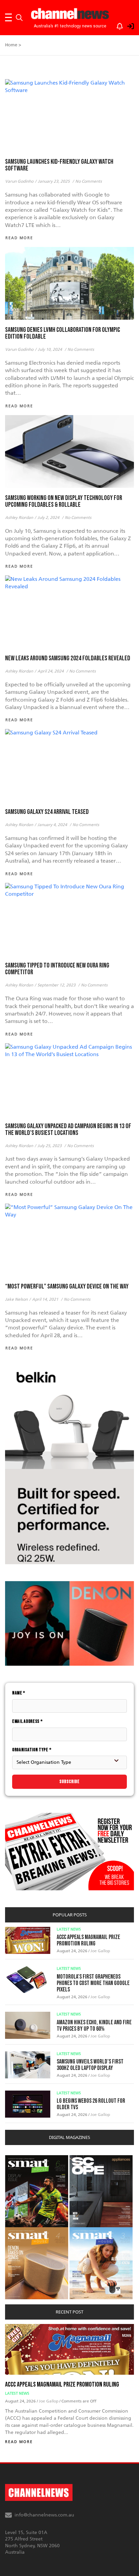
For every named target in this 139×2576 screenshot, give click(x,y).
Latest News (69, 1929)
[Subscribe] (116, 25)
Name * (19, 1693)
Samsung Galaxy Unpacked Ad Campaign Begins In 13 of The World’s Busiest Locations (68, 1130)
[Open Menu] (8, 18)
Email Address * (27, 1721)
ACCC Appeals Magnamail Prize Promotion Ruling (88, 1940)
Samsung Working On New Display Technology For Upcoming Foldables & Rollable (64, 501)
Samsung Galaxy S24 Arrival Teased (47, 812)
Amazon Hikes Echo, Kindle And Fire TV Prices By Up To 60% (94, 2026)
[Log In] (127, 25)
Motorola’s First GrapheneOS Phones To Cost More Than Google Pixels (93, 1983)
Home (11, 45)
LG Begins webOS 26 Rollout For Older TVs (91, 2104)
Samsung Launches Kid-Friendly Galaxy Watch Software (59, 165)
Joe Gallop (100, 1951)
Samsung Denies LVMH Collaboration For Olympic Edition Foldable (63, 333)
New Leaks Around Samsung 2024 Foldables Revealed (68, 658)
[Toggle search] (19, 18)
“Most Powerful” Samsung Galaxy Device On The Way (67, 1286)
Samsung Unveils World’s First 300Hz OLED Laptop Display (90, 2065)
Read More (19, 2442)
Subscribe (69, 1782)
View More (19, 2159)
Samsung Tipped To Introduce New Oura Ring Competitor (57, 969)
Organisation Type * (32, 1750)
